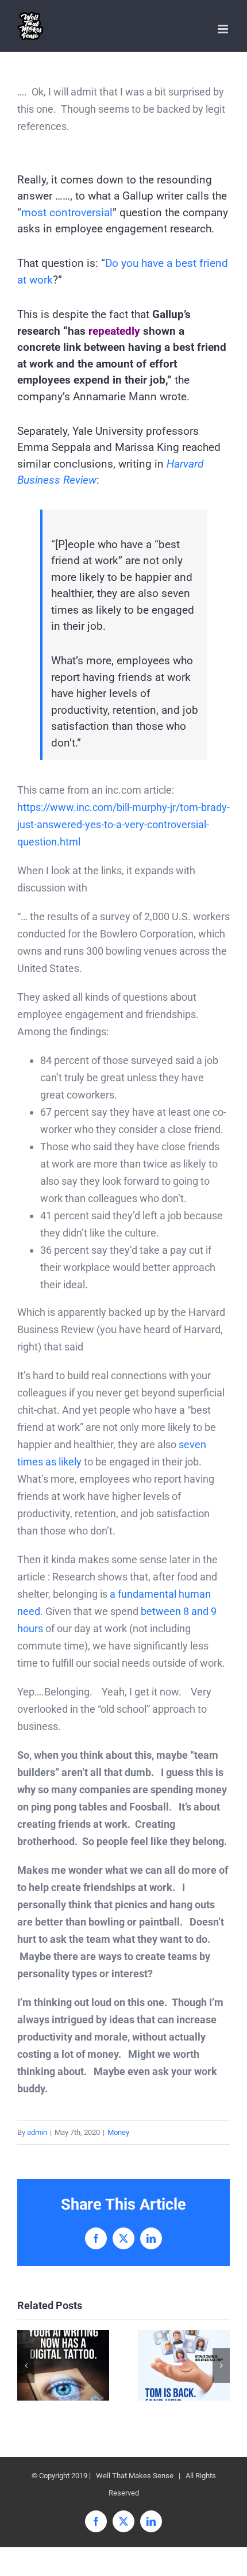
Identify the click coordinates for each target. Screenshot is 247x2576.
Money (118, 2132)
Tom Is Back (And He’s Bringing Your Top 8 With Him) (184, 2365)
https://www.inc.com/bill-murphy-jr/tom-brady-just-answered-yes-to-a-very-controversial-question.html (123, 824)
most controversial (67, 213)
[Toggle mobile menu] (224, 29)
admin (37, 2132)
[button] (26, 2366)
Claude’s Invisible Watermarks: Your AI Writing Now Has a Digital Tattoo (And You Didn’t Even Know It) (63, 2365)
